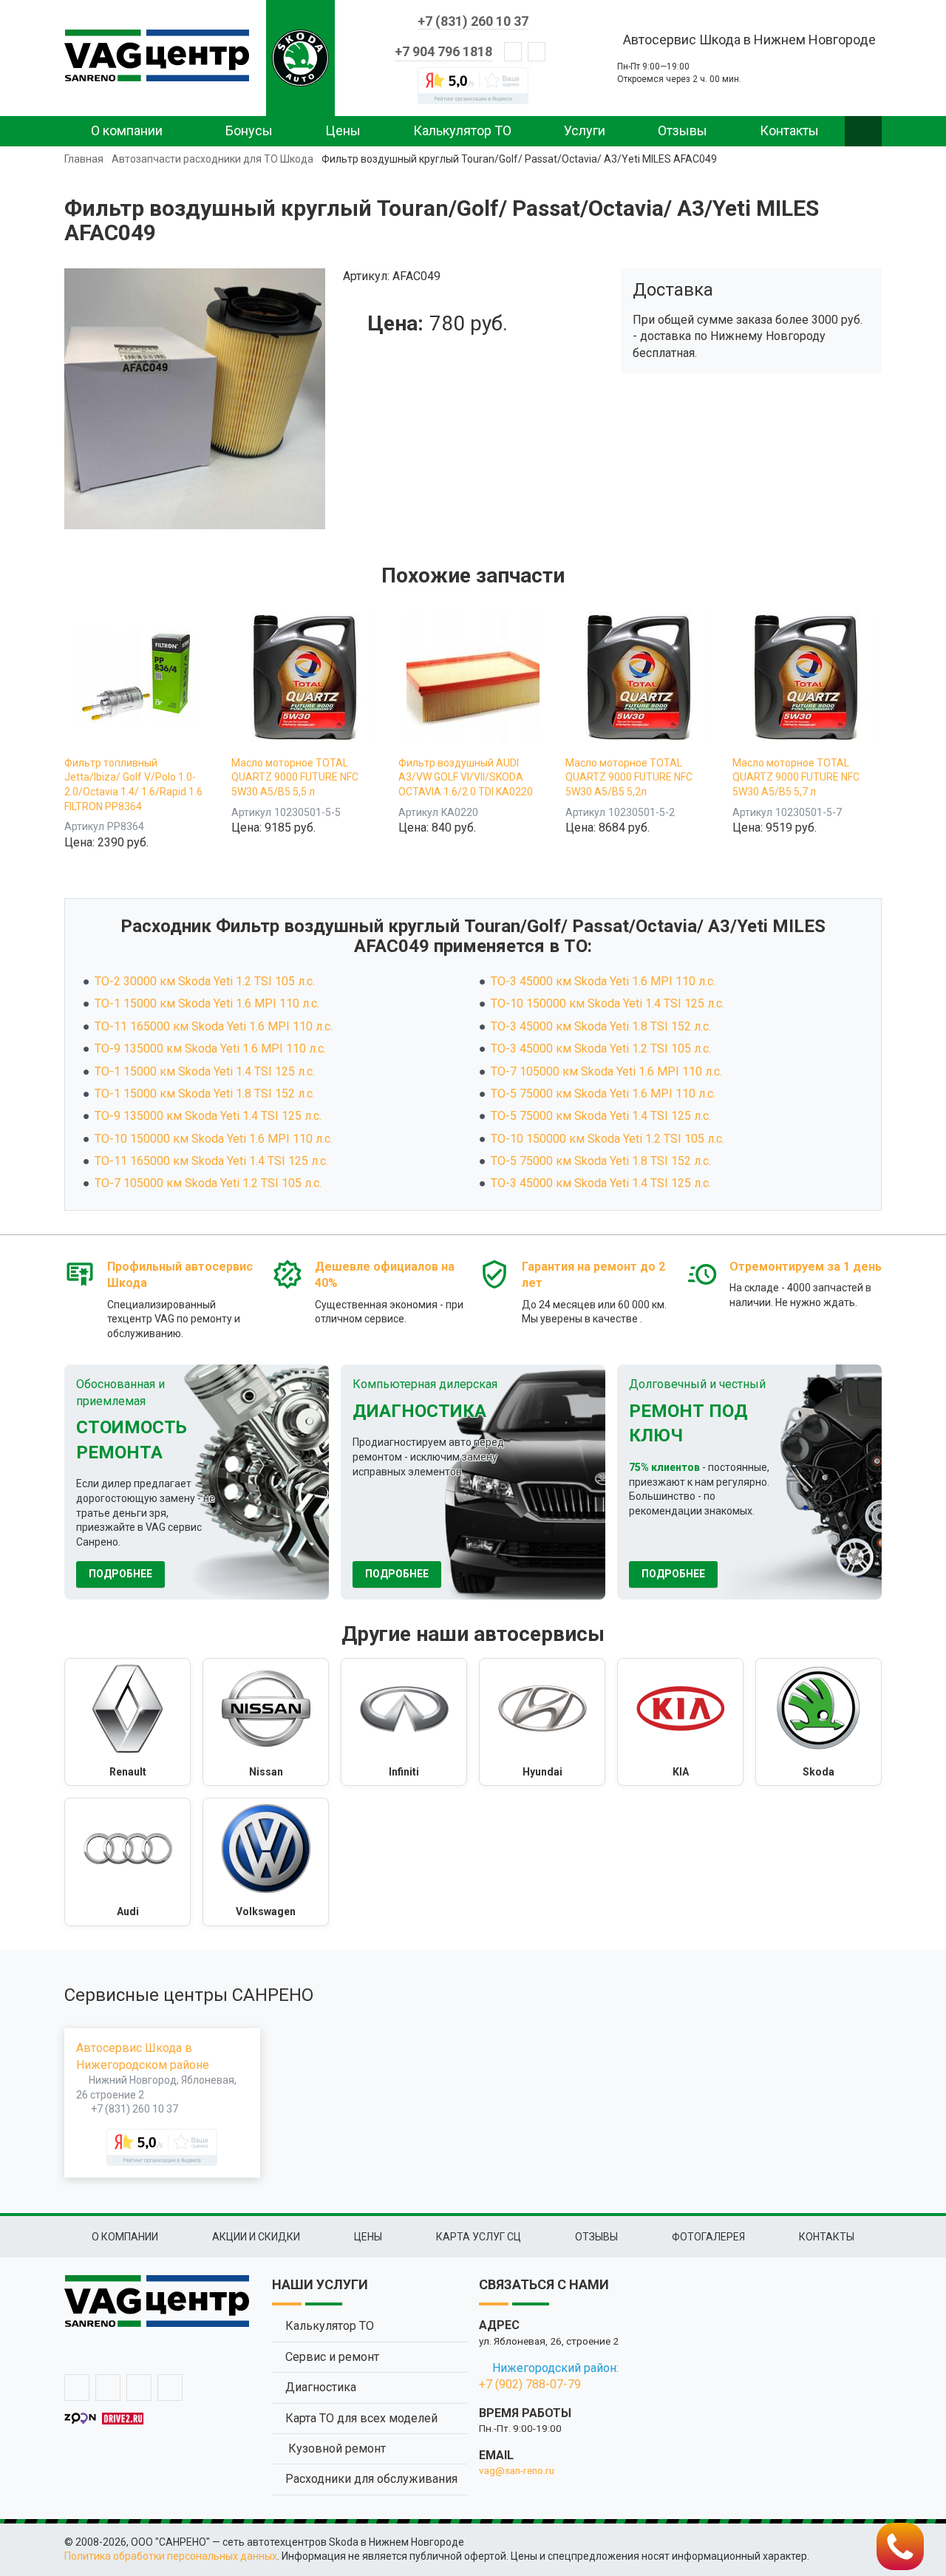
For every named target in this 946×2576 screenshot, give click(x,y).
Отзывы (683, 130)
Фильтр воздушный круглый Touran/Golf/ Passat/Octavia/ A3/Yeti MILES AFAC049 (519, 159)
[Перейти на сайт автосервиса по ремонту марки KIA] (680, 1722)
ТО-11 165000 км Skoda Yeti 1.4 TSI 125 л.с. (211, 1161)
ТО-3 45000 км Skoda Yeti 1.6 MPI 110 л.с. (603, 981)
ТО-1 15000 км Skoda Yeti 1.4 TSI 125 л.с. (205, 1071)
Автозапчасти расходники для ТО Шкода (212, 159)
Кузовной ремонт (336, 2448)
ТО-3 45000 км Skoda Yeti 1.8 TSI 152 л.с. (601, 1026)
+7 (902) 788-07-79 (530, 2384)
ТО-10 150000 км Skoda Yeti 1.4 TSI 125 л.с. (608, 1003)
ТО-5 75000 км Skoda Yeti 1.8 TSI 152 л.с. (601, 1161)
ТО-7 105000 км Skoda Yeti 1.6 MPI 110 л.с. (606, 1071)
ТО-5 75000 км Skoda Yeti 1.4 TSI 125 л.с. (601, 1116)
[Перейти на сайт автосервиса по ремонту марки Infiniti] (404, 1722)
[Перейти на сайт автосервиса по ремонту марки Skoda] (819, 1722)
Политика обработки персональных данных (171, 2556)
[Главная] (157, 55)
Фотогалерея (708, 2237)
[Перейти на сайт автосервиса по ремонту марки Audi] (127, 1862)
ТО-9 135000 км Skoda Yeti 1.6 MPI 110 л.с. (210, 1049)
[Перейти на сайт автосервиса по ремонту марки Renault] (127, 1722)
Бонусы (249, 130)
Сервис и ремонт (332, 2357)
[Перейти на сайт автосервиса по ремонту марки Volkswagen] (266, 1862)
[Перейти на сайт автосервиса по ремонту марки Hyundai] (542, 1722)
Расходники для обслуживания (371, 2479)
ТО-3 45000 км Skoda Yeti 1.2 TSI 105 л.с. (601, 1049)
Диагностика (321, 2387)
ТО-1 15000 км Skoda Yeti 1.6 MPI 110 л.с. (207, 1003)
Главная (84, 159)
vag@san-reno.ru (517, 2470)
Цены (343, 130)
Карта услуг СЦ (479, 2237)
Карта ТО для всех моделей (361, 2418)
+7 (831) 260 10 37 (473, 21)
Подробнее (120, 1574)
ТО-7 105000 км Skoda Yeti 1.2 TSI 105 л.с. (208, 1183)
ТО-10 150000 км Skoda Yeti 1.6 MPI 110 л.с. (214, 1139)
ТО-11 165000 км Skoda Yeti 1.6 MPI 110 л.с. (214, 1026)
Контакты (789, 130)
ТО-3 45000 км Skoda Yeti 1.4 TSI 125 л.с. (601, 1183)
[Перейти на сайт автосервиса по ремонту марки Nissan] (266, 1722)
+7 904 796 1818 (443, 51)
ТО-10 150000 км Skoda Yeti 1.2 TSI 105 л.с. (608, 1139)
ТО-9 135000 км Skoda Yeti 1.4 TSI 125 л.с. (208, 1116)
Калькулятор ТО (462, 130)
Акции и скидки (256, 2237)
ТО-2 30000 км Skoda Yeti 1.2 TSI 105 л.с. (205, 981)
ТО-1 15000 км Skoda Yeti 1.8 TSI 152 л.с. (205, 1094)
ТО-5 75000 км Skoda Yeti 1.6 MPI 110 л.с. (603, 1094)
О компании (127, 130)
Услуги (585, 130)
